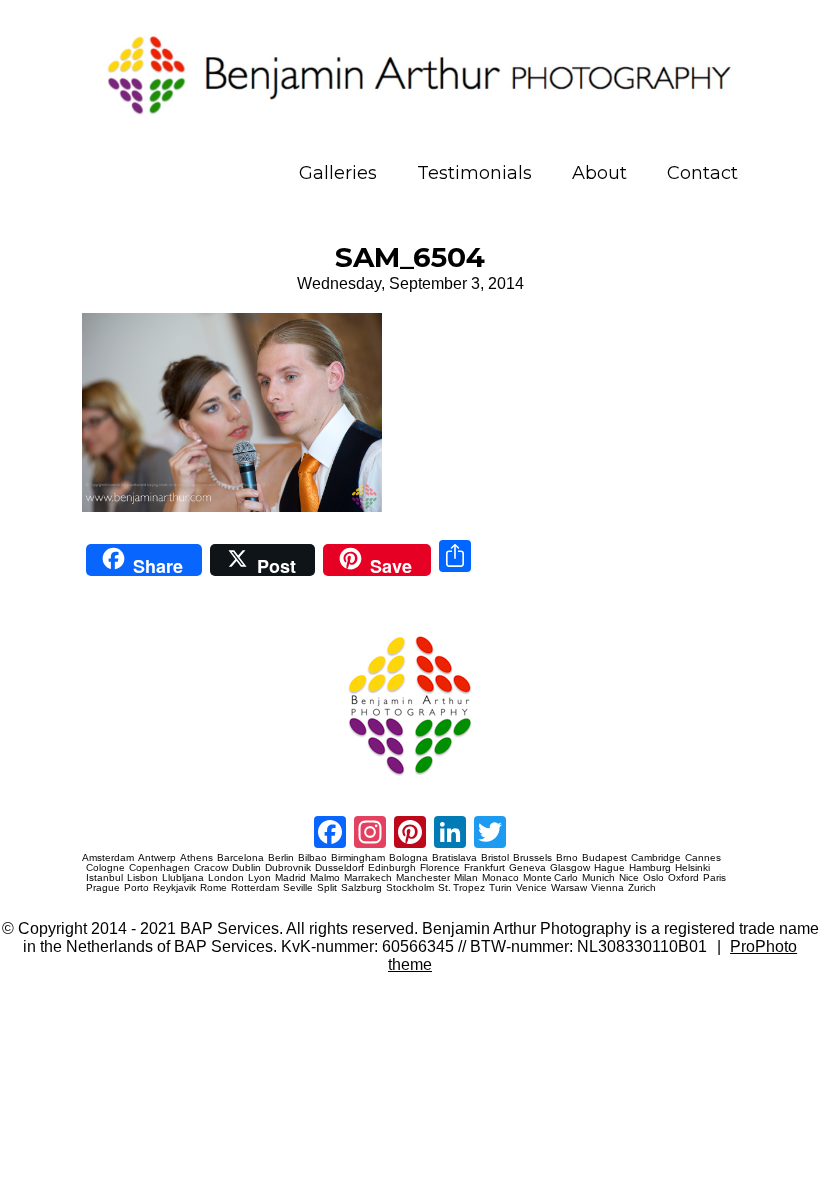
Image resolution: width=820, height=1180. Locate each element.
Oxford (683, 878)
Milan (466, 878)
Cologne (105, 868)
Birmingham (358, 858)
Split (327, 888)
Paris (714, 878)
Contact (702, 173)
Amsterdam (108, 858)
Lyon (259, 878)
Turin (500, 888)
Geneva (527, 868)
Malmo (325, 878)
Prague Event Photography (112, 627)
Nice (629, 878)
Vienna (607, 888)
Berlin (281, 858)
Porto (136, 888)
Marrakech (368, 878)
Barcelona (240, 858)
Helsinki (692, 868)
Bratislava (454, 858)
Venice (531, 888)
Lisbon (142, 878)
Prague (103, 888)
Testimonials (474, 173)
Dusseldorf (339, 868)
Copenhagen (159, 868)
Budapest (604, 858)
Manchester (423, 878)
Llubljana (183, 878)
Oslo (653, 878)
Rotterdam (255, 888)
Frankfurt (484, 868)
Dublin (246, 868)
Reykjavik (174, 888)
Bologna (408, 858)
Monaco (500, 878)
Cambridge (656, 858)
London (226, 878)
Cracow (211, 868)
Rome (213, 888)
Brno (567, 858)
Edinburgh (392, 868)
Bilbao (312, 858)
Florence (440, 868)
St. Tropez (461, 888)
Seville (298, 888)
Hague (609, 868)
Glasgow (570, 868)
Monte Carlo (550, 878)
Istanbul (104, 878)
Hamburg (650, 868)
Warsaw (569, 888)
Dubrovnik (288, 868)
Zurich (642, 888)
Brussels (532, 858)
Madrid (290, 878)
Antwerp (157, 858)
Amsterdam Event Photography (117, 782)
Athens (196, 858)
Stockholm (410, 888)
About (599, 173)
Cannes (703, 858)
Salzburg (361, 888)
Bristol (495, 858)
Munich (598, 878)
